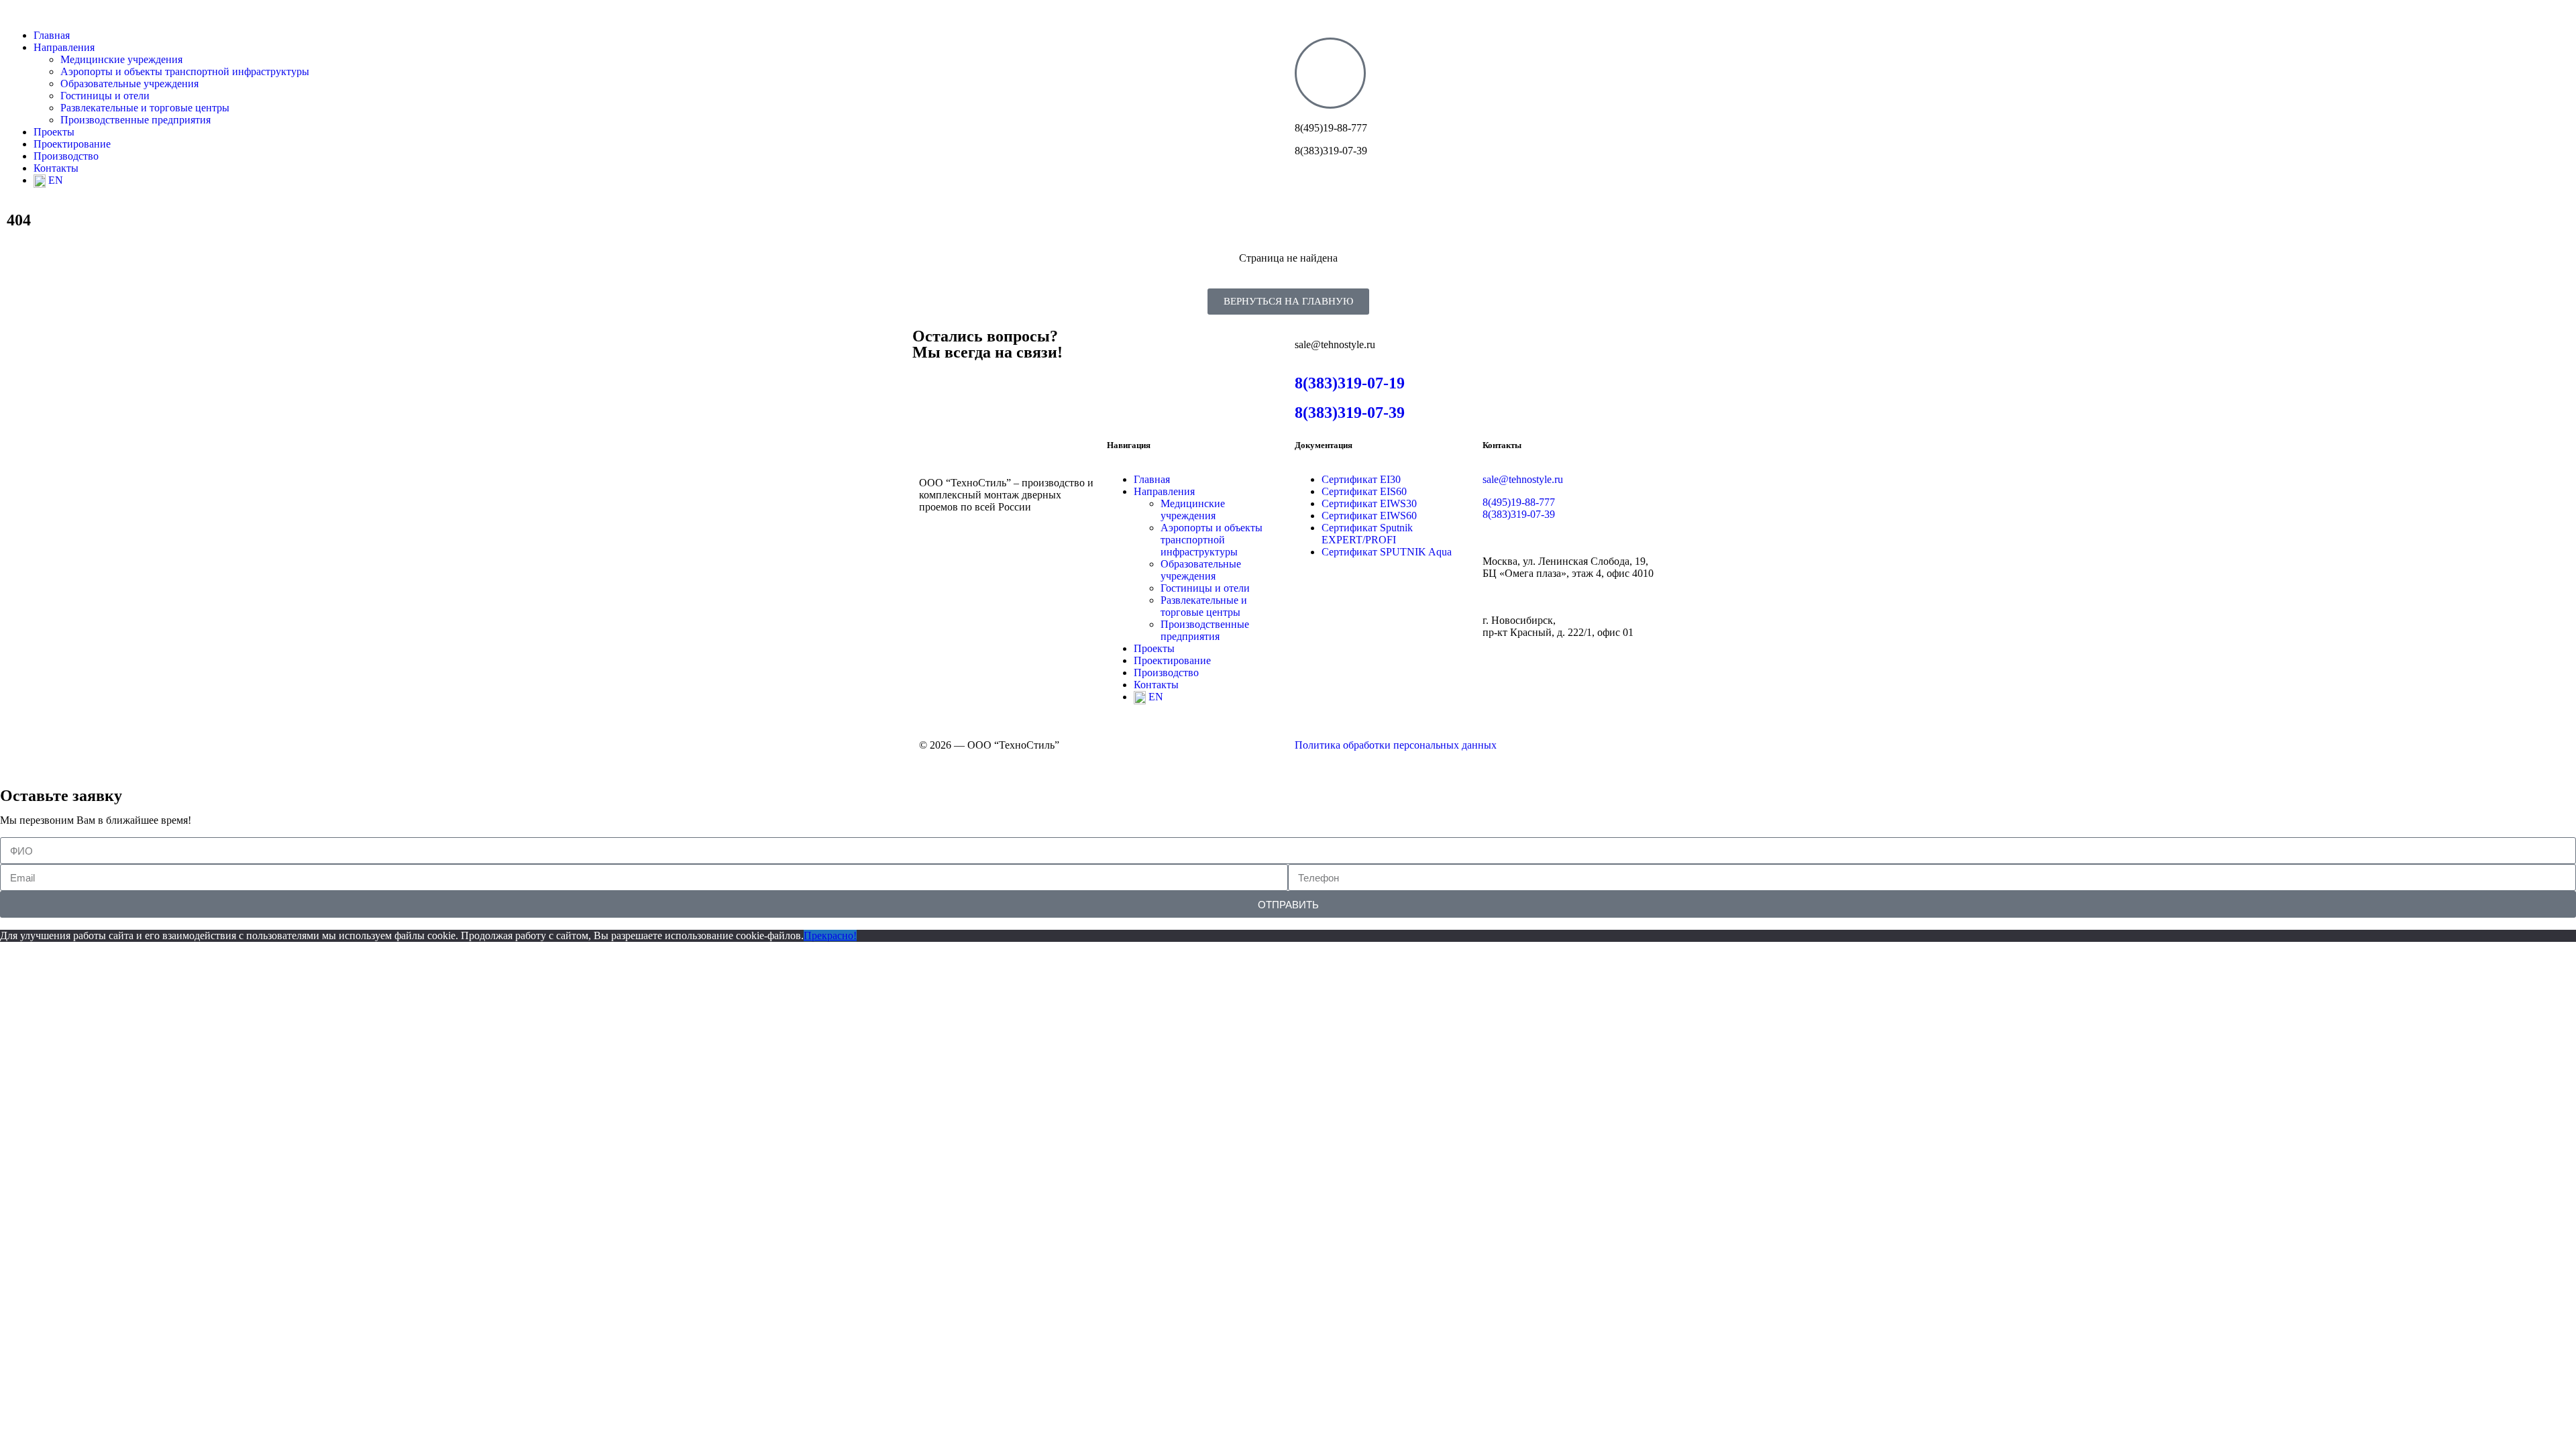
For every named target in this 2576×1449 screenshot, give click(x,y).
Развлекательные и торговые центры (145, 108)
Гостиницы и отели (105, 96)
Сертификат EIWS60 (1369, 516)
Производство (66, 156)
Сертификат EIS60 (1364, 491)
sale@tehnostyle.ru (1523, 479)
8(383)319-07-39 (1350, 413)
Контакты (56, 168)
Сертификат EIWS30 (1369, 503)
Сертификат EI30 (1361, 479)
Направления (64, 47)
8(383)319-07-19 (1350, 383)
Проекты (54, 132)
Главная (52, 35)
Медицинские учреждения (121, 59)
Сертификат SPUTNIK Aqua (1387, 552)
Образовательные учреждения (129, 84)
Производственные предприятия (136, 120)
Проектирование (72, 144)
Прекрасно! (830, 935)
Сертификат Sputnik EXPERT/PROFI (1367, 534)
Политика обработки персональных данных (1396, 745)
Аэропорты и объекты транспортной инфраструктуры (185, 71)
